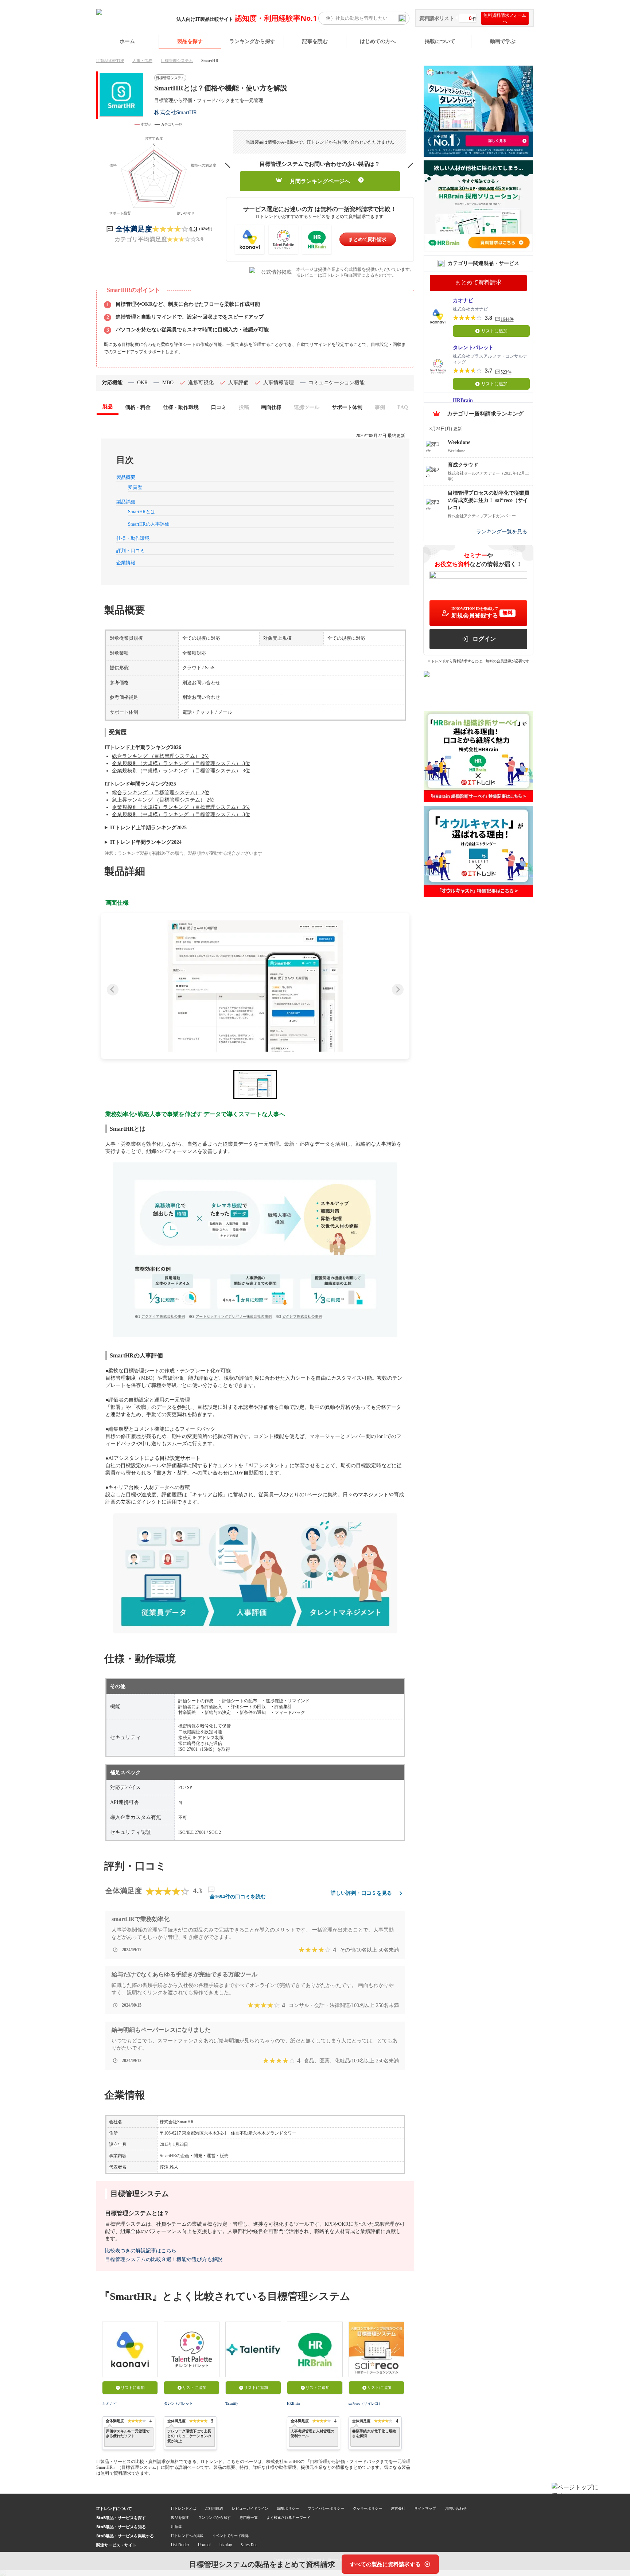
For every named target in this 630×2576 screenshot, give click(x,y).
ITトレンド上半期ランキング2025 (148, 828)
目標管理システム (177, 61)
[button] (255, 986)
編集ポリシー (288, 2508)
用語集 (176, 2526)
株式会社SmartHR (176, 112)
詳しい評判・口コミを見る (361, 1893)
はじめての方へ (378, 41)
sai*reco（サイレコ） (365, 2403)
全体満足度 (134, 229)
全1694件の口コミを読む (238, 1897)
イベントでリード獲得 (230, 2536)
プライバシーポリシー (326, 2508)
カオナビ (109, 2403)
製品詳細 (126, 502)
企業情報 (126, 563)
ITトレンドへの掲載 (187, 2536)
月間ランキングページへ (320, 181)
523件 (506, 372)
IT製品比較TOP (110, 61)
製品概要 (126, 477)
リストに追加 (133, 2388)
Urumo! (204, 2545)
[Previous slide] (113, 990)
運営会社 (398, 2508)
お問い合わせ (456, 2508)
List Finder (180, 2545)
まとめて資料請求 (367, 239)
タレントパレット (178, 2403)
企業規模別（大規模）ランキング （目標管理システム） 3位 (181, 763)
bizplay (226, 2545)
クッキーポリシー (367, 2508)
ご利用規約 (214, 2508)
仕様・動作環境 (133, 538)
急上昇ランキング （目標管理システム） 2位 (163, 800)
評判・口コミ (131, 551)
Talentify (232, 2403)
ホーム (127, 41)
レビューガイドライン (250, 2508)
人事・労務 (142, 61)
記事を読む (315, 41)
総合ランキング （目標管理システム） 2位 (161, 756)
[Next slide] (398, 990)
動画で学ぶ (503, 41)
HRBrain (293, 2403)
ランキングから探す (252, 41)
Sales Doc (249, 2545)
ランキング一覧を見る (502, 531)
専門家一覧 (249, 2517)
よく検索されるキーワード (288, 2517)
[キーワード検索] (402, 18)
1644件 (507, 319)
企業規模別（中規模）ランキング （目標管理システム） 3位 (181, 771)
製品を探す (190, 41)
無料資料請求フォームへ (505, 18)
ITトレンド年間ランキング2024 (146, 842)
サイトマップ (425, 2508)
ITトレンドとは (184, 2508)
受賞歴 (135, 487)
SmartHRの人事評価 (149, 524)
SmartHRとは (142, 512)
